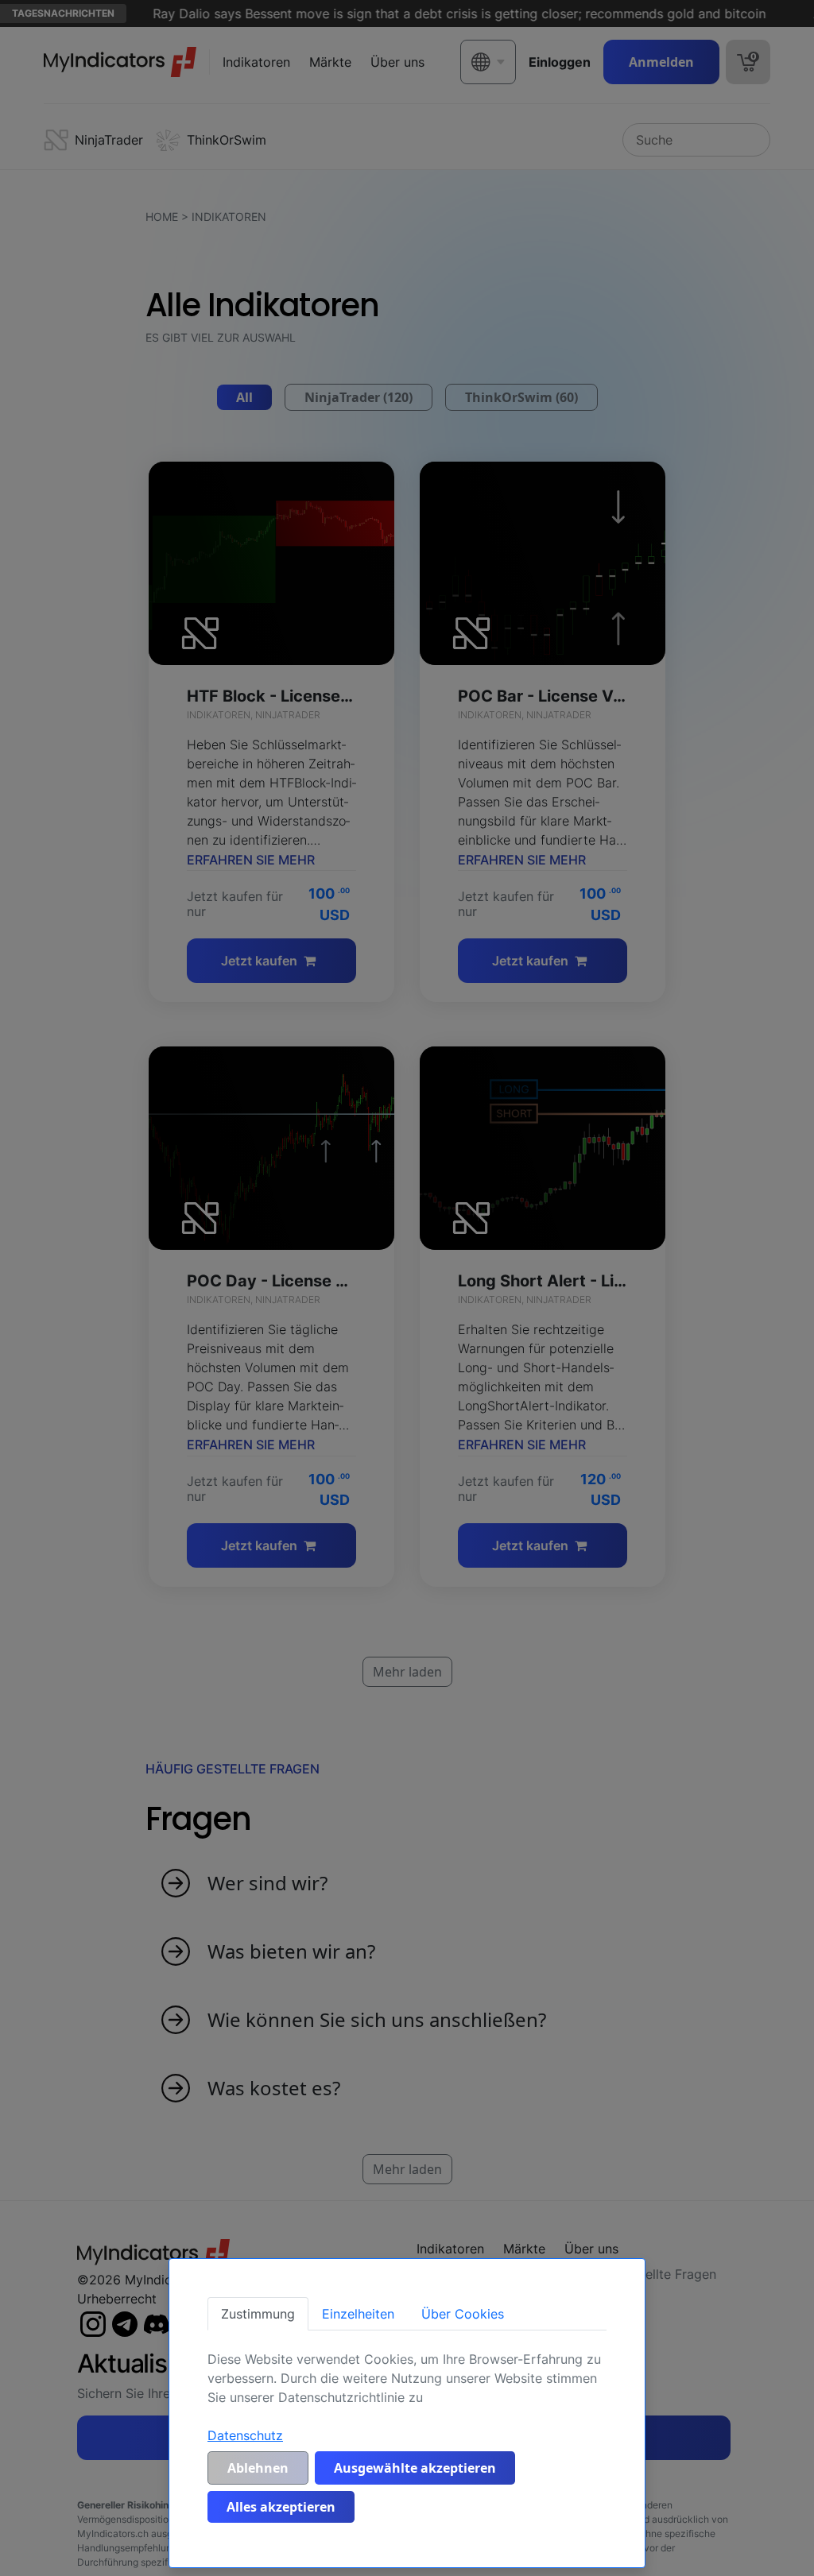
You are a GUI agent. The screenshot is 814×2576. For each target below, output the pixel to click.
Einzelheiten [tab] (358, 2314)
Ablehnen (258, 2468)
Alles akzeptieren (281, 2507)
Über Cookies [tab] (463, 2314)
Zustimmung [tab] (258, 2314)
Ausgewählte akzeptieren (415, 2468)
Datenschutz (245, 2435)
